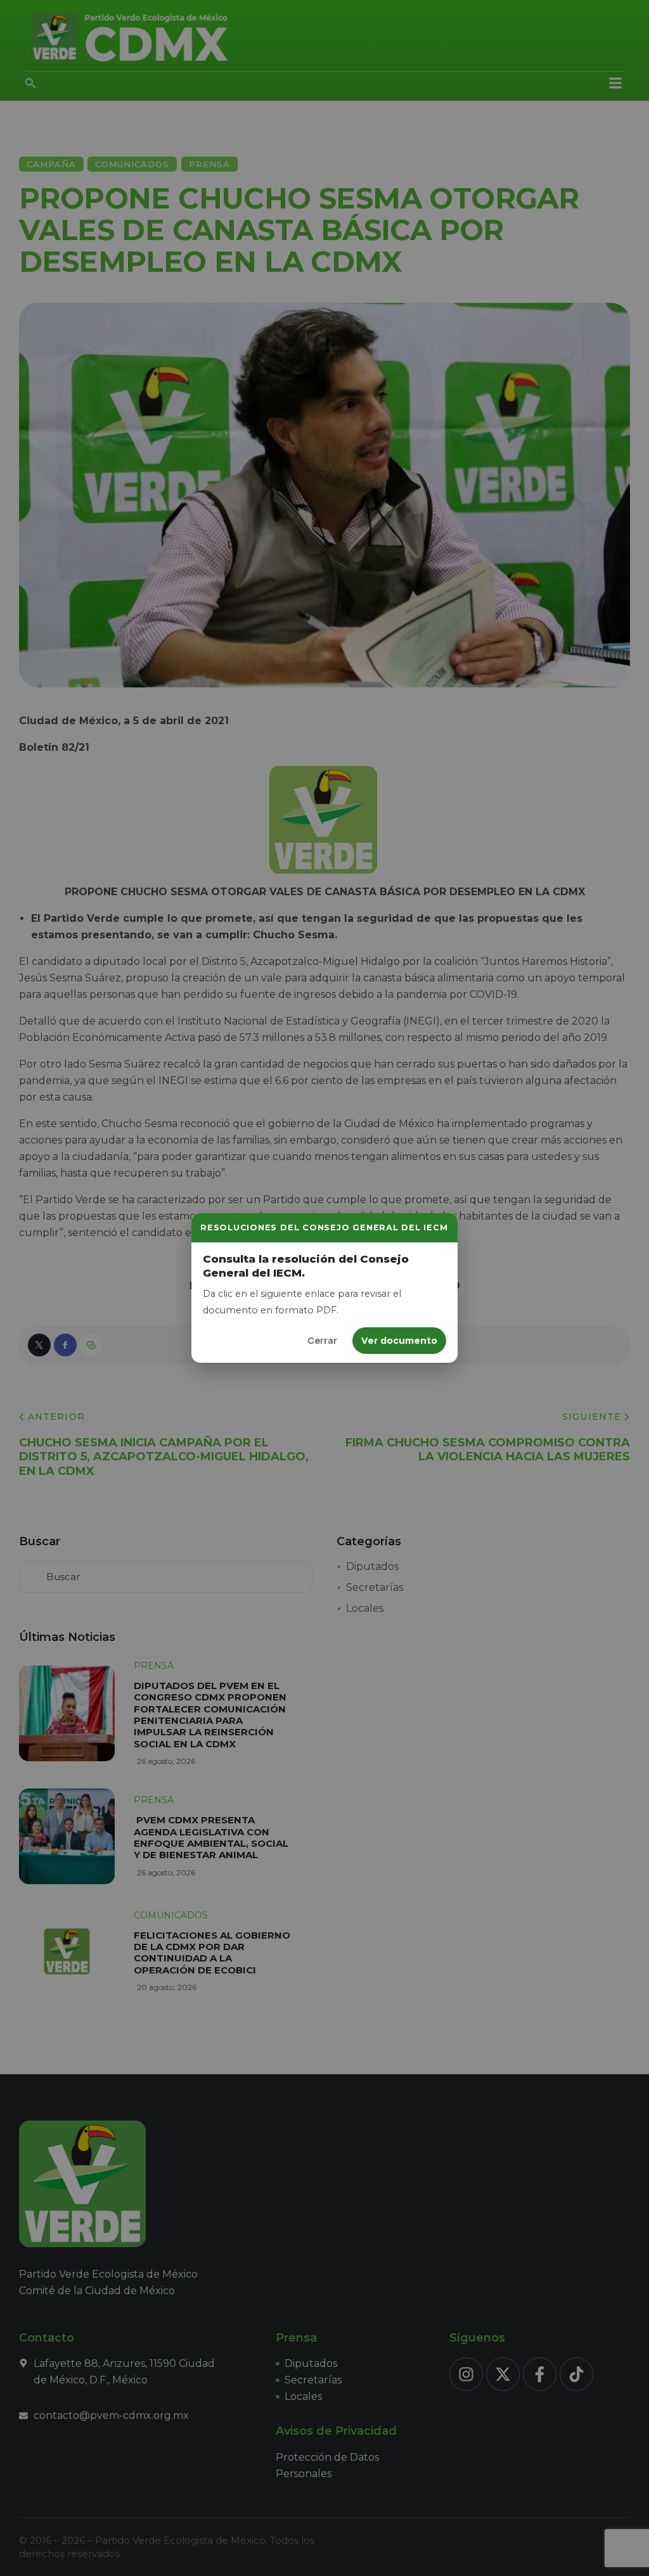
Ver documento (399, 1341)
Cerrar (322, 1340)
